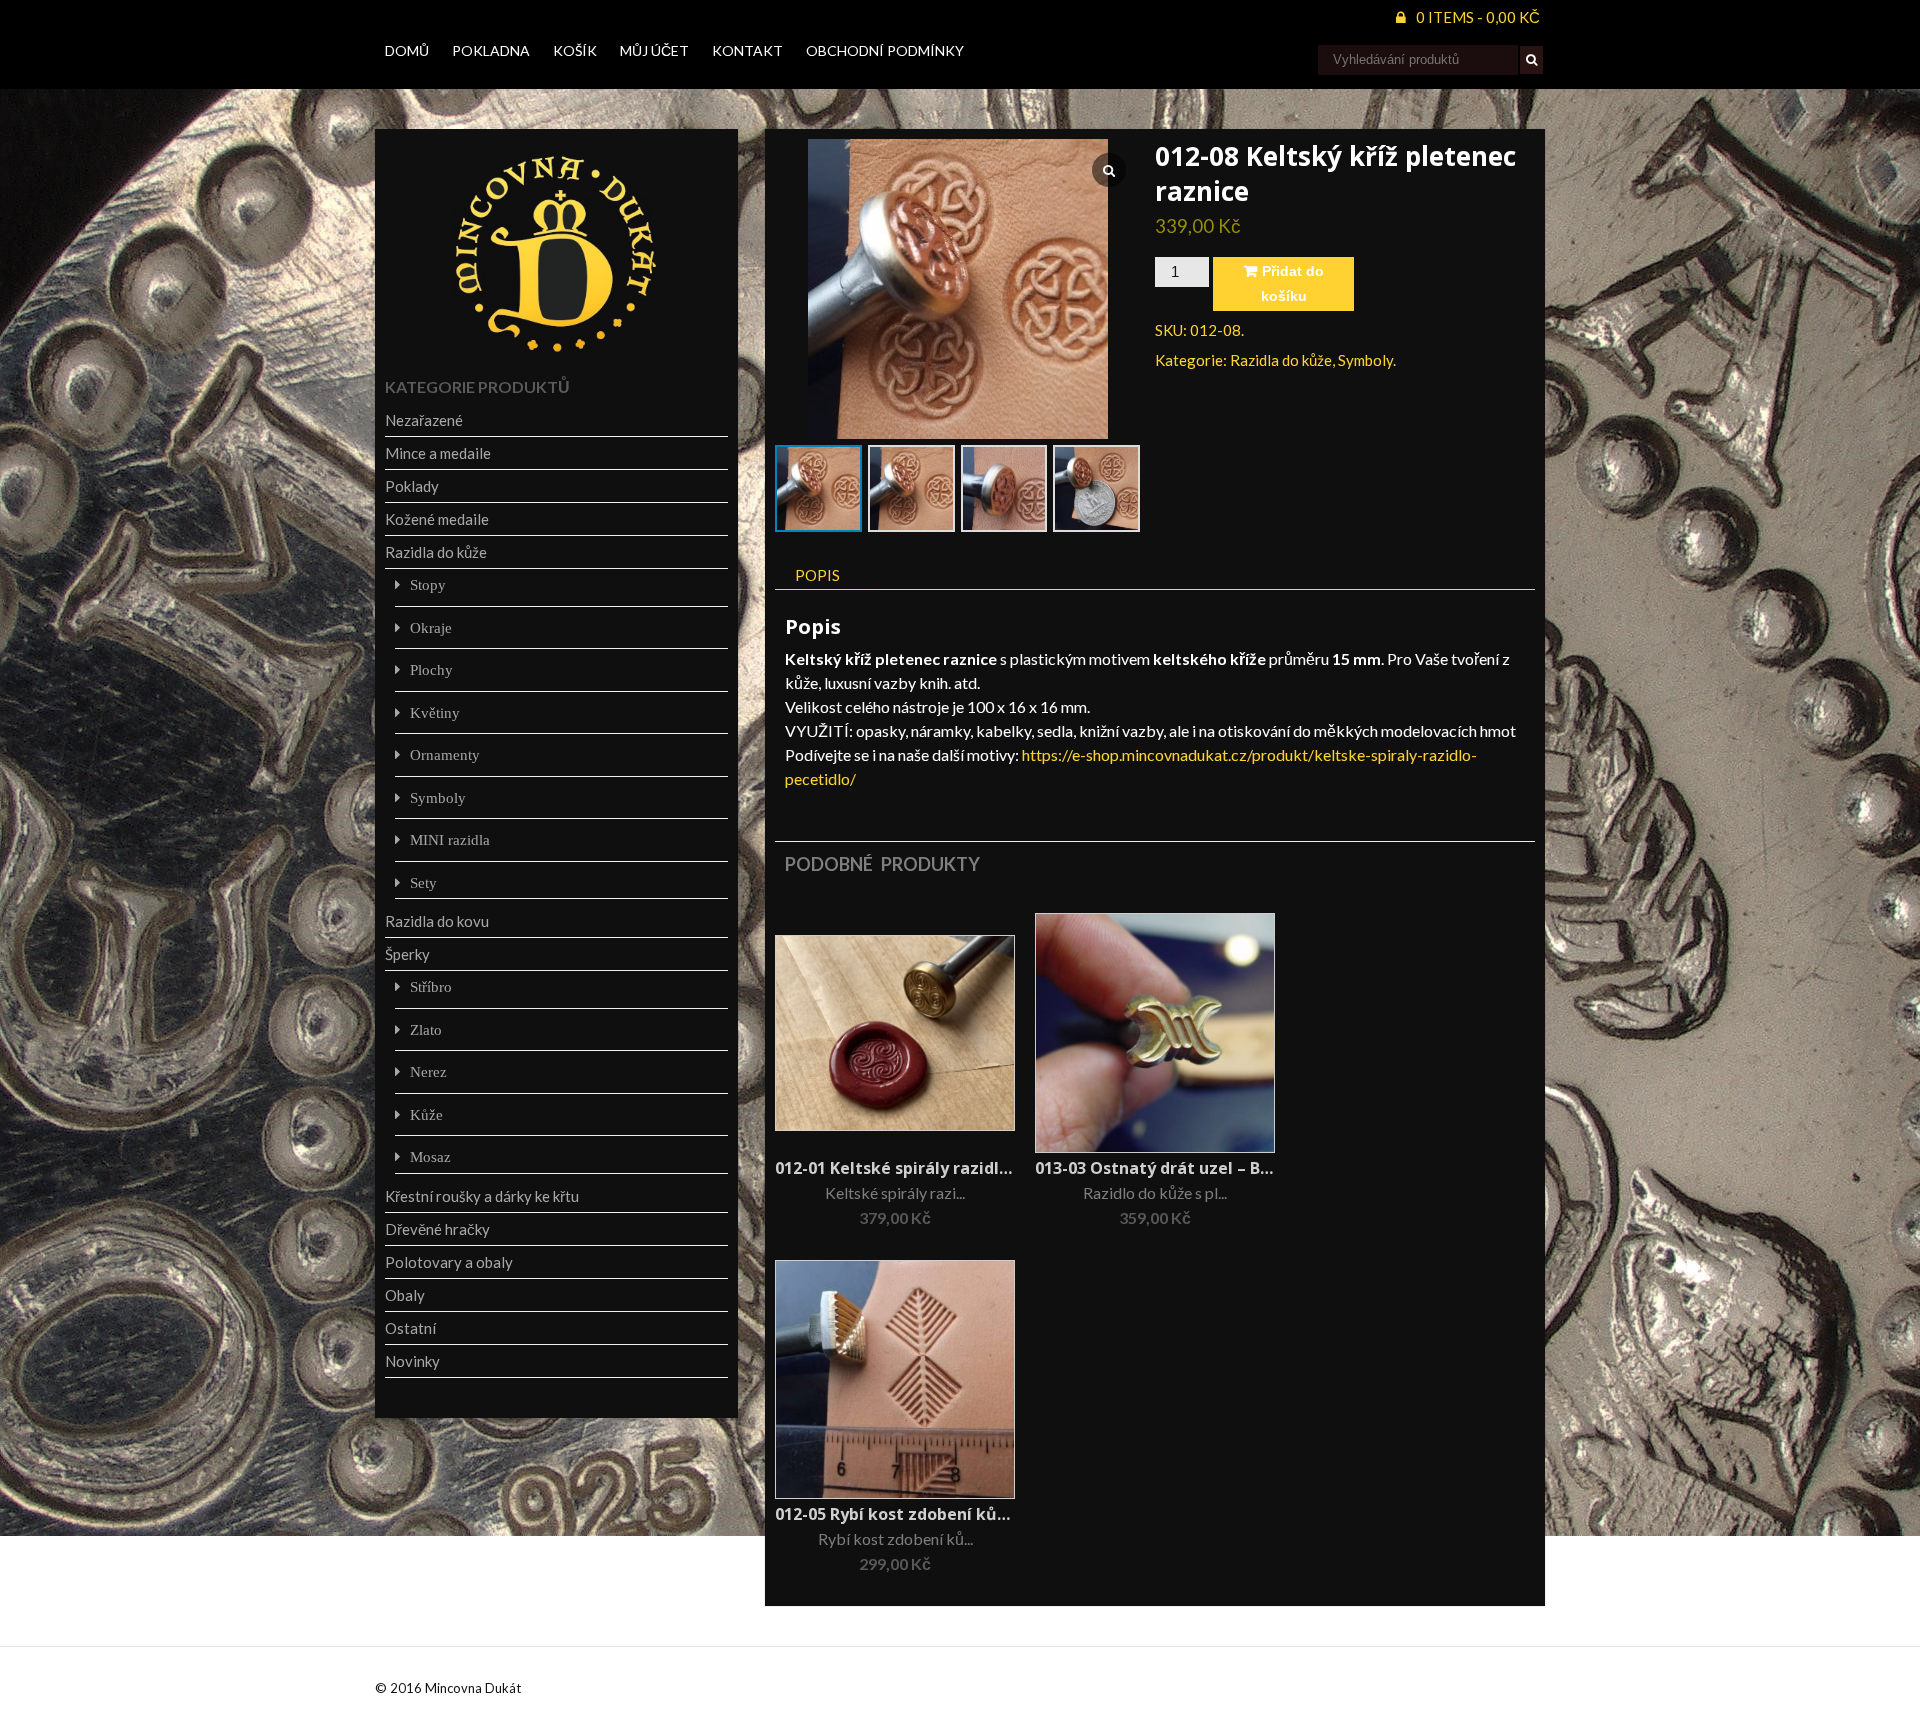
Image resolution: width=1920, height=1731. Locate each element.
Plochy (431, 669)
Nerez (428, 1071)
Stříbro (431, 986)
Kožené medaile (437, 519)
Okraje (431, 627)
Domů (407, 50)
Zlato (426, 1029)
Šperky (407, 954)
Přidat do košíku (1292, 283)
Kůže (426, 1114)
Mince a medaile (438, 453)
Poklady (412, 486)
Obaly (405, 1295)
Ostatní (410, 1328)
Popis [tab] (817, 575)
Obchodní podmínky (885, 50)
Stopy (428, 584)
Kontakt (747, 50)
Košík (575, 50)
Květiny (435, 712)
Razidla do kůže (1281, 360)
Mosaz (430, 1156)
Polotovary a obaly (449, 1262)
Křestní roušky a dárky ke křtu (482, 1196)
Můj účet (654, 50)
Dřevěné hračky (437, 1229)
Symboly (1365, 360)
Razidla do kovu (437, 921)
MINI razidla (450, 839)
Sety (423, 882)
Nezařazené (424, 420)
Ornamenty (445, 754)
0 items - (1478, 17)
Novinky (412, 1361)
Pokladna (491, 50)
